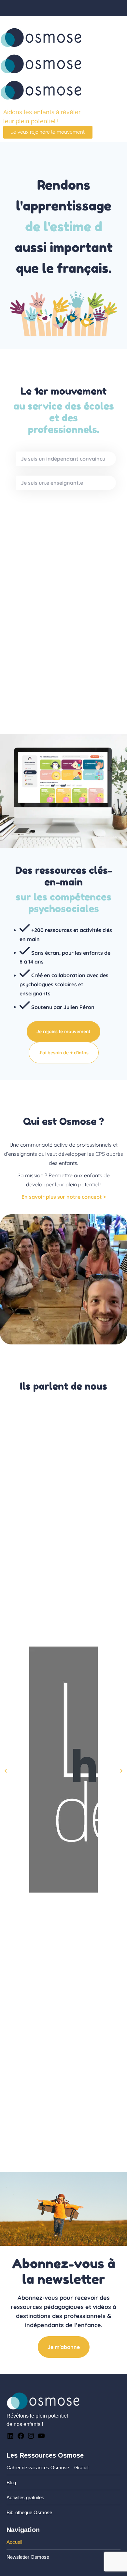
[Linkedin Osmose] (10, 2438)
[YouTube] (41, 2438)
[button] (6, 1771)
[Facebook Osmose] (21, 2438)
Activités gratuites (25, 2497)
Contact (17, 20)
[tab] (66, 459)
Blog (11, 2482)
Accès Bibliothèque (96, 20)
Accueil (14, 2542)
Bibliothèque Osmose (29, 2512)
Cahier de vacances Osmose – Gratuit (48, 2468)
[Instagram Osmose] (31, 2438)
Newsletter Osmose (28, 2557)
